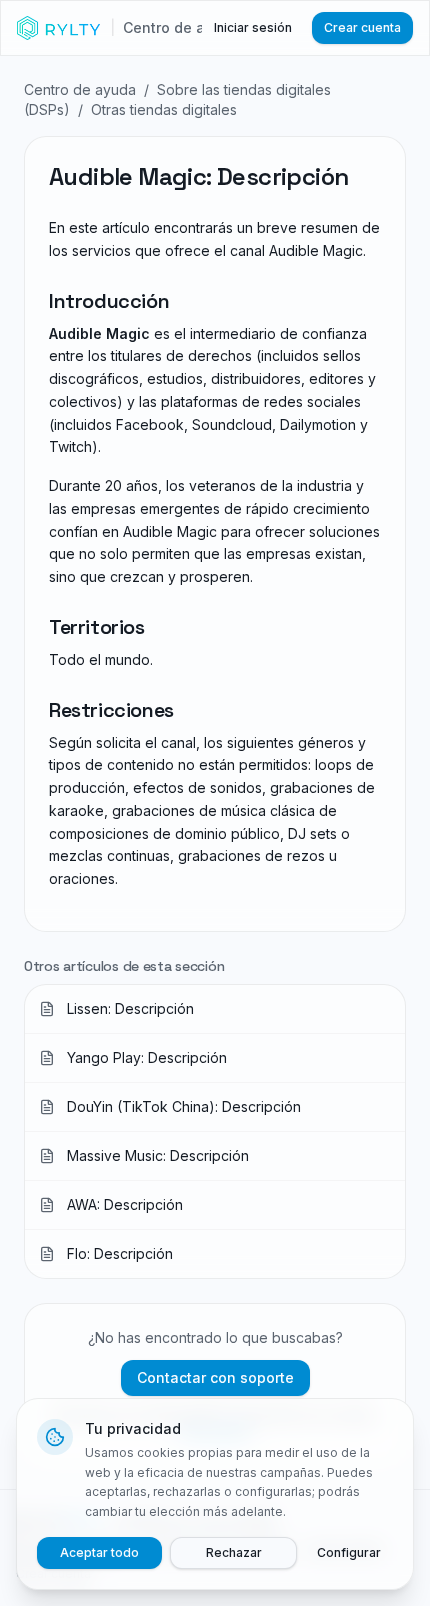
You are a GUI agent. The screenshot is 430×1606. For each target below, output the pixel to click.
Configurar (349, 1552)
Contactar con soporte (215, 1377)
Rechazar (234, 1552)
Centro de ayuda (80, 89)
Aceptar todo (99, 1552)
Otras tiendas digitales (164, 109)
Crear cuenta (362, 27)
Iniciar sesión (253, 27)
